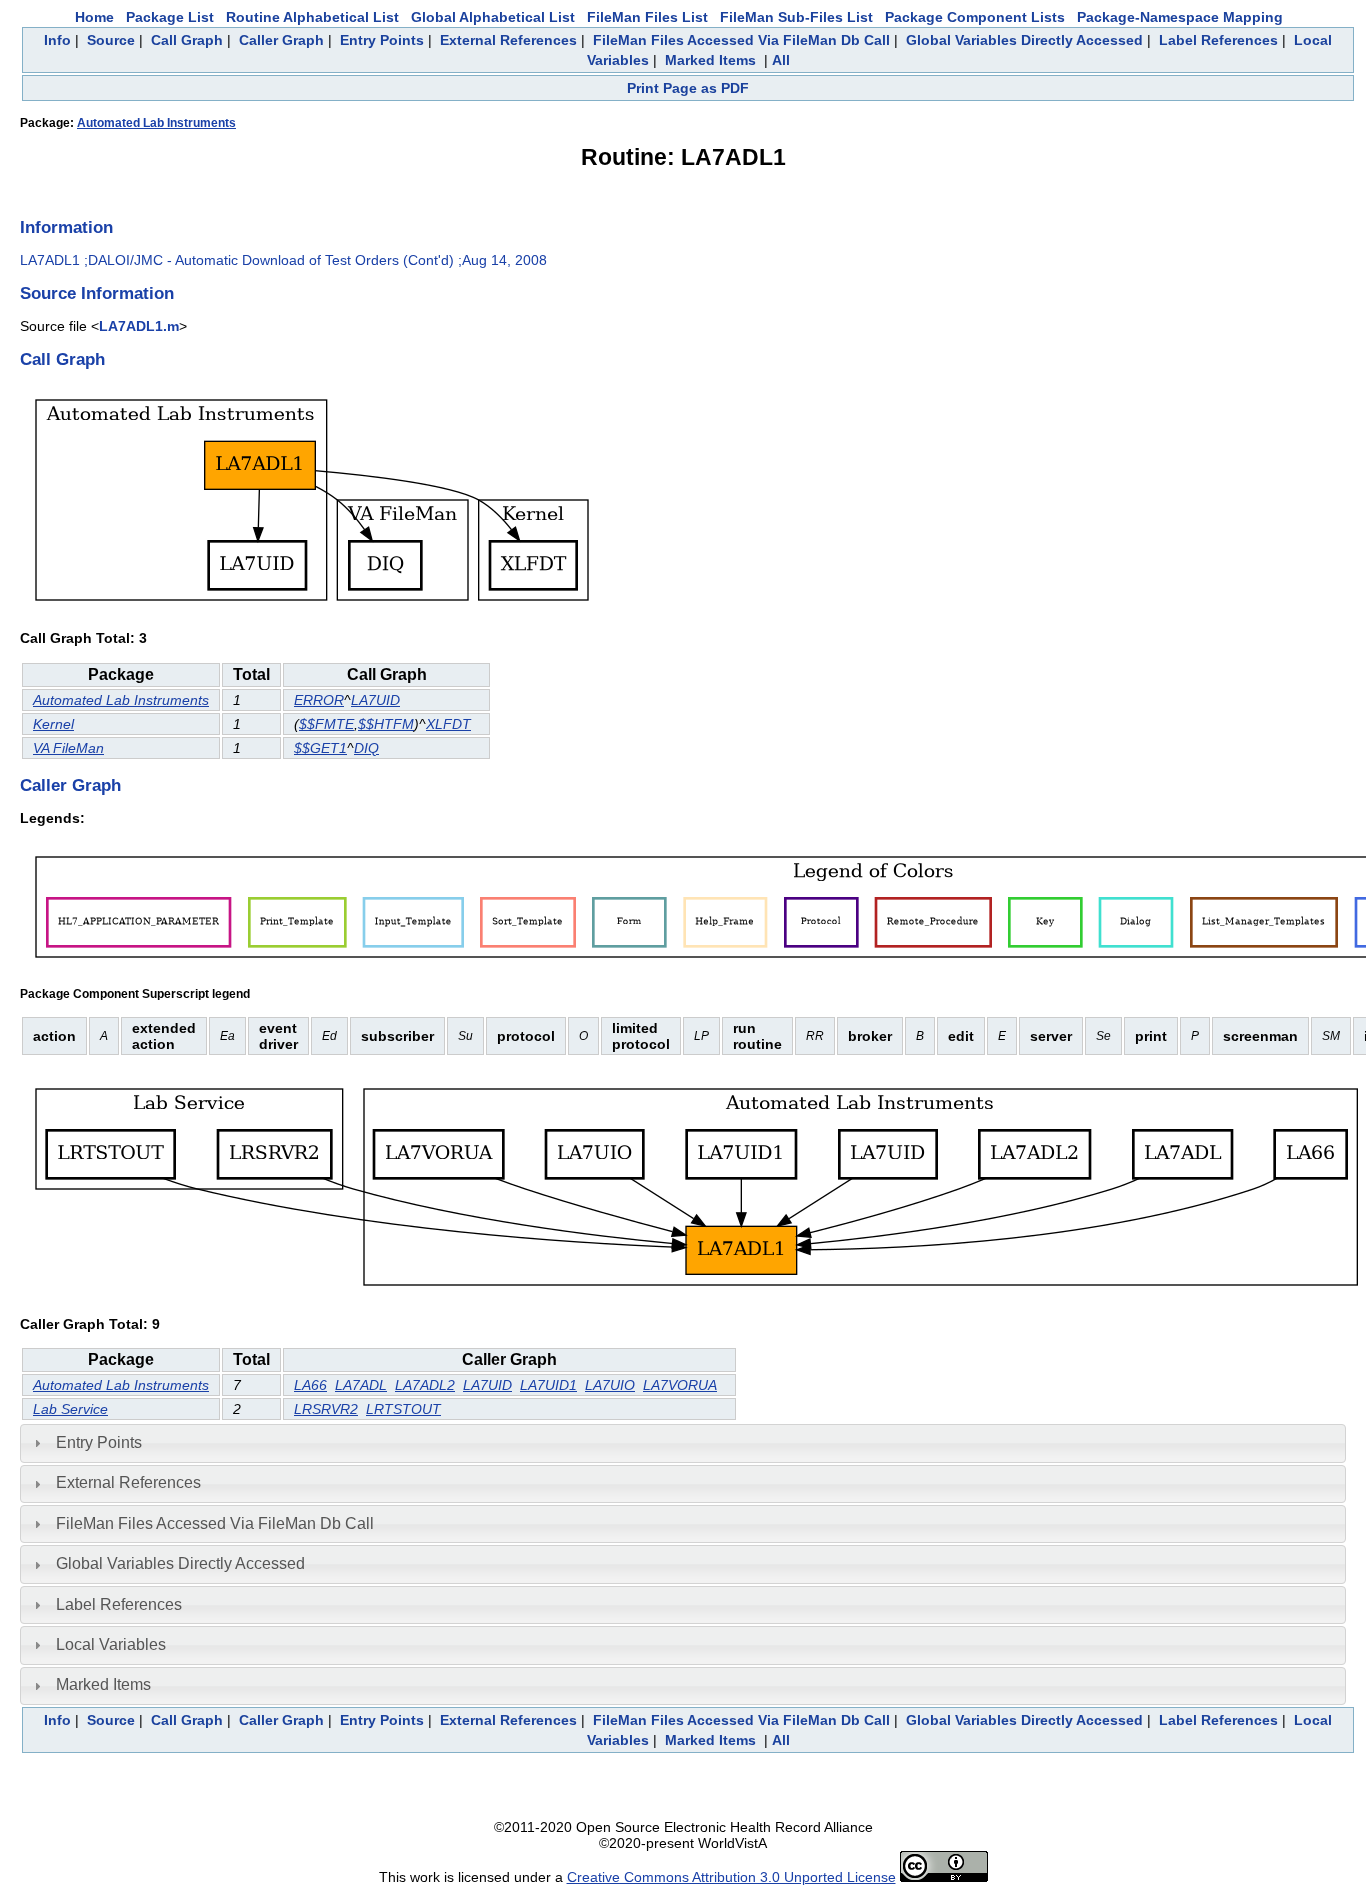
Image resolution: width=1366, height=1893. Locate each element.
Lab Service (70, 1409)
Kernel (53, 724)
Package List (170, 17)
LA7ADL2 (425, 1385)
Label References (1218, 40)
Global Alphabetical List (493, 17)
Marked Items (710, 60)
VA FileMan (68, 748)
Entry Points (382, 40)
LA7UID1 (548, 1385)
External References (508, 40)
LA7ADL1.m (139, 326)
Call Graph (187, 40)
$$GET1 (320, 748)
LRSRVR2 (326, 1409)
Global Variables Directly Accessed (1024, 40)
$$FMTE (326, 724)
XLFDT (448, 724)
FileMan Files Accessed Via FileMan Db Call (741, 40)
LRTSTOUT (403, 1409)
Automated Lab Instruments (156, 123)
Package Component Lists (975, 17)
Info (57, 40)
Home (94, 17)
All (781, 60)
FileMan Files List (647, 17)
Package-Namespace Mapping (1180, 17)
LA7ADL (361, 1385)
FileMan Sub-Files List (796, 17)
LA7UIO (610, 1385)
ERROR (319, 700)
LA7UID (375, 700)
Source (111, 40)
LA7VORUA (680, 1385)
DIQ (366, 748)
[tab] (683, 1443)
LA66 (310, 1385)
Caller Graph (281, 40)
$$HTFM (386, 724)
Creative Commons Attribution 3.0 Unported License (731, 1877)
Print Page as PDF (688, 88)
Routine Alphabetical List (312, 17)
